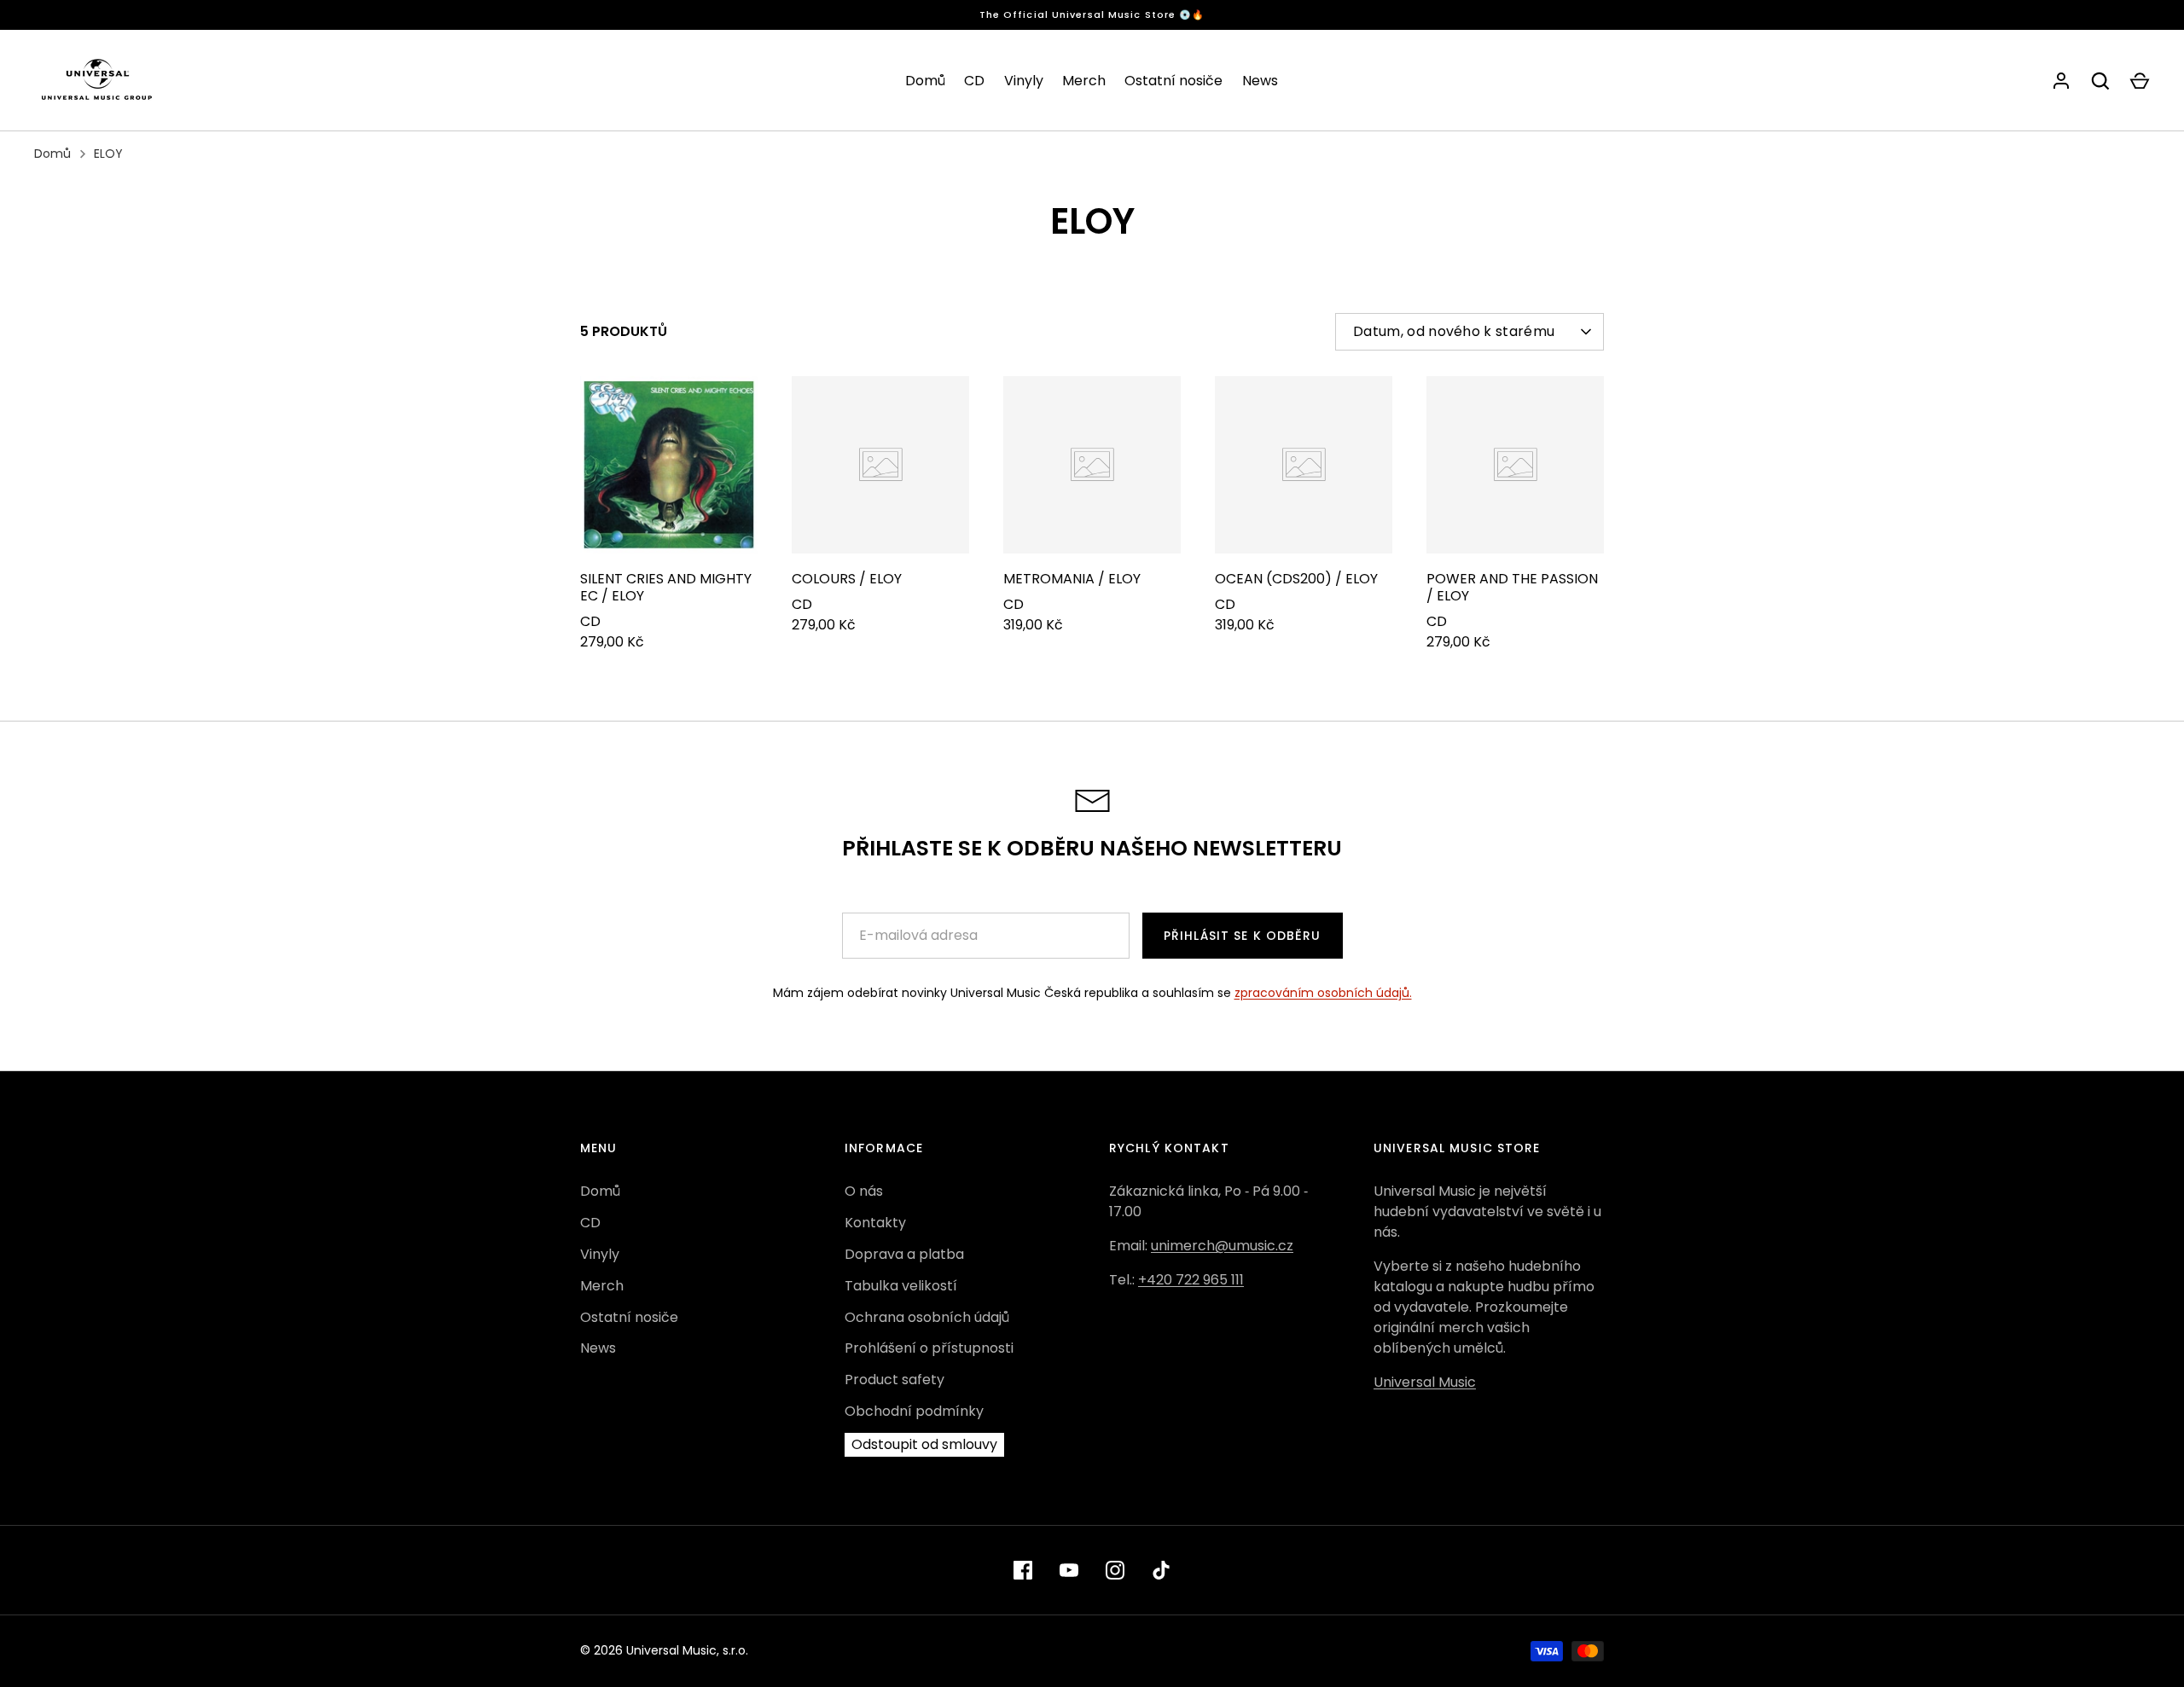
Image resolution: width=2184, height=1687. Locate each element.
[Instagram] (1115, 1570)
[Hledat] (2100, 81)
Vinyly (1024, 81)
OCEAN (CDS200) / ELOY (1296, 579)
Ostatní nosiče (1173, 81)
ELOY (108, 154)
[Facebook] (1023, 1570)
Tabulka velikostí (901, 1286)
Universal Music (1425, 1382)
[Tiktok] (1161, 1570)
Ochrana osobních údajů (927, 1317)
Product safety (895, 1380)
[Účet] (2061, 81)
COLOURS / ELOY (847, 579)
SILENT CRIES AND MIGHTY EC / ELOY (666, 587)
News (1260, 81)
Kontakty (875, 1223)
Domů (925, 81)
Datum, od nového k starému (1454, 331)
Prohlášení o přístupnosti (929, 1348)
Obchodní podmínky (914, 1411)
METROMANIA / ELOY (1072, 579)
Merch (1084, 81)
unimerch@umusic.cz (1222, 1246)
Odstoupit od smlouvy (924, 1444)
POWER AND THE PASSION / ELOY (1512, 587)
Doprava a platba (904, 1254)
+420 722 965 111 (1191, 1280)
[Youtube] (1069, 1570)
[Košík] (2140, 81)
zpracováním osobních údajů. (1323, 993)
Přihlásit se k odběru (1243, 936)
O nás (864, 1191)
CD (974, 81)
